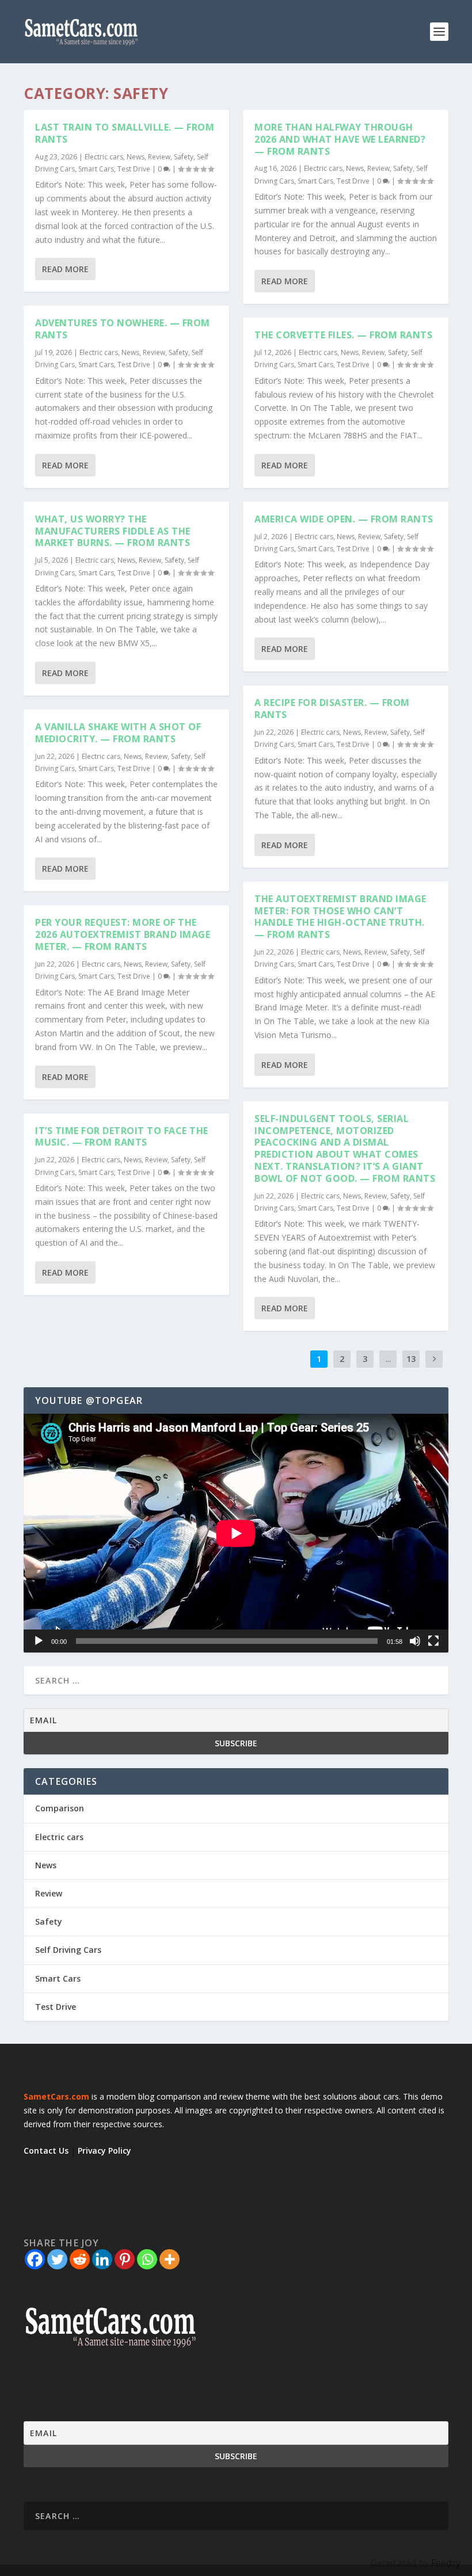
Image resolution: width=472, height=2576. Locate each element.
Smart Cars (96, 169)
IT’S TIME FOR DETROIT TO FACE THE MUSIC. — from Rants (122, 1137)
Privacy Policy (104, 2151)
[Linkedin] (102, 2259)
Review (159, 157)
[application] (236, 1533)
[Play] (39, 1641)
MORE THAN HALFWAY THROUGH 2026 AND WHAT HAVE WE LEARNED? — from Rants (340, 139)
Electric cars (104, 157)
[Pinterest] (125, 2259)
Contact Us (46, 2151)
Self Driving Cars (68, 1950)
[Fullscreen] (433, 1641)
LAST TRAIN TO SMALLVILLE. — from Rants (125, 133)
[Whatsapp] (147, 2259)
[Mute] (415, 1641)
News (136, 157)
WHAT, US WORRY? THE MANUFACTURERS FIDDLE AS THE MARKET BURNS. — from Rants (113, 531)
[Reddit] (80, 2259)
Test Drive (134, 169)
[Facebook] (35, 2259)
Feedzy (446, 2563)
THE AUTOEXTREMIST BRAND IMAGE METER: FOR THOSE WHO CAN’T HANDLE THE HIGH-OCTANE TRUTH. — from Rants (340, 917)
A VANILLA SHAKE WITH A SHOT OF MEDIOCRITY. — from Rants (118, 733)
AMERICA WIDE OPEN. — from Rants (344, 519)
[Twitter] (57, 2259)
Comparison (60, 1808)
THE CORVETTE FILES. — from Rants (343, 335)
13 (411, 1359)
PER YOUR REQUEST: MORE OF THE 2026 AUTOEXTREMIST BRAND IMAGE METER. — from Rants (123, 934)
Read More (65, 269)
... (388, 1359)
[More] (170, 2259)
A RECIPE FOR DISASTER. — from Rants (332, 709)
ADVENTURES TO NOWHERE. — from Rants (123, 329)
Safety (184, 157)
